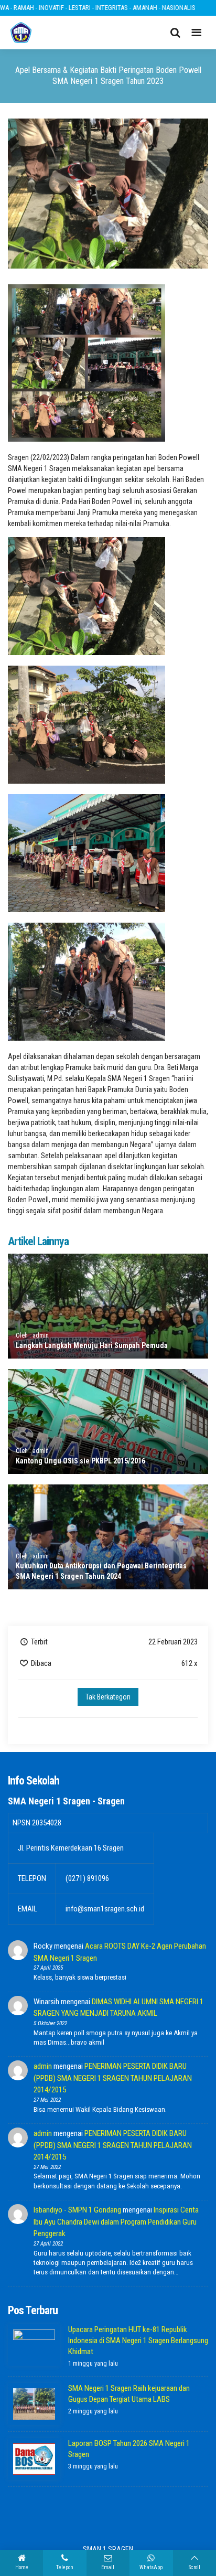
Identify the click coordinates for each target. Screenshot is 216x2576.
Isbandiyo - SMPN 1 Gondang (77, 2210)
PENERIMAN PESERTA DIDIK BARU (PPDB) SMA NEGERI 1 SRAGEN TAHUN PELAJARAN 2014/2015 (113, 2078)
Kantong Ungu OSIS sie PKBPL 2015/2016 (80, 1461)
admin (43, 2066)
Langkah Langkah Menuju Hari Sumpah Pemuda (92, 1345)
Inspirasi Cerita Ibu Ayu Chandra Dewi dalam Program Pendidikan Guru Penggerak (116, 2222)
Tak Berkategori (108, 1697)
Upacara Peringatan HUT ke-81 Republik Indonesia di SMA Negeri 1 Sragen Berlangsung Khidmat (138, 2340)
